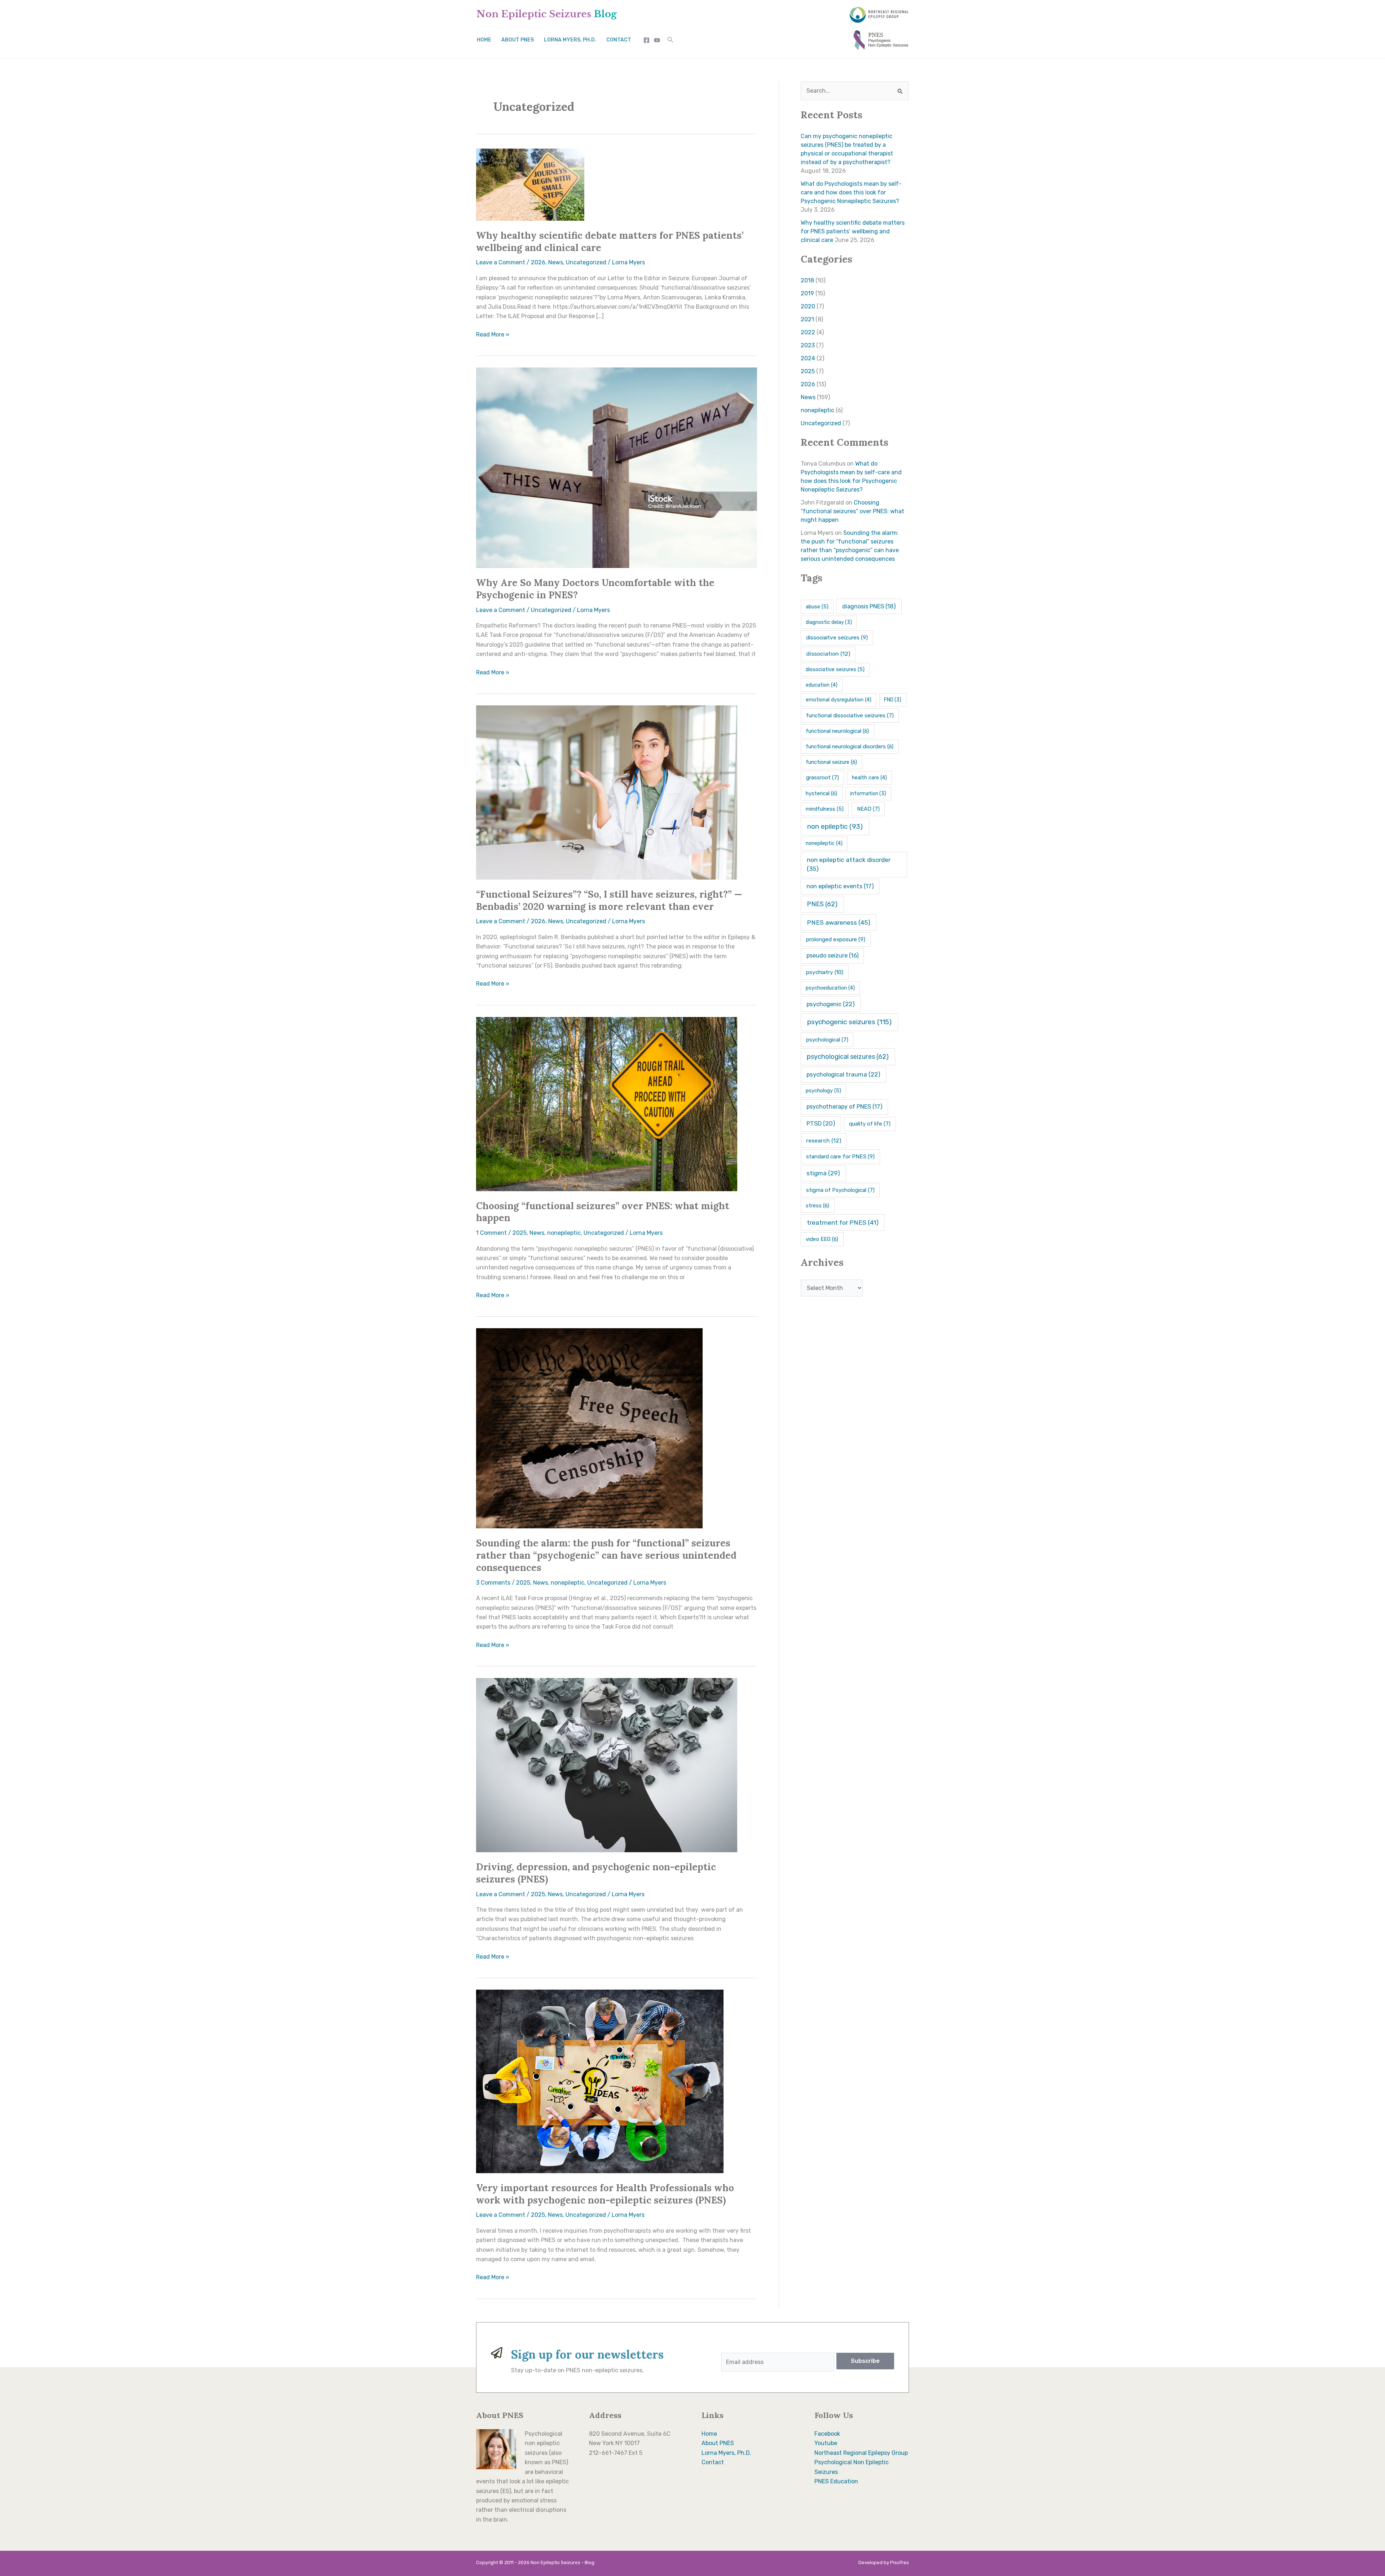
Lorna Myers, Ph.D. (570, 40)
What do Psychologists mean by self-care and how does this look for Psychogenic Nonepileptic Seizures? (851, 192)
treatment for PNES (843, 1223)
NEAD (868, 809)
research (824, 1141)
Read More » (493, 334)
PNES (822, 904)
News (556, 262)
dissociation (828, 654)
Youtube (826, 2443)
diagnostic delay (829, 622)
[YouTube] (657, 40)
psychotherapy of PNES (845, 1107)
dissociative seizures (835, 669)
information (868, 794)
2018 (807, 280)
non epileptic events (840, 886)
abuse (817, 607)
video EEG (822, 1239)
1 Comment (491, 1233)
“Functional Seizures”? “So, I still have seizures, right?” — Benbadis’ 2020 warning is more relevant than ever (609, 900)
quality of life (870, 1124)
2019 (807, 293)
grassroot (823, 778)
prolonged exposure (836, 939)
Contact (619, 40)
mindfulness (825, 809)
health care (869, 778)
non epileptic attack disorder (849, 864)
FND (893, 700)
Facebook (827, 2434)
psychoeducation (830, 988)
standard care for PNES (840, 1157)
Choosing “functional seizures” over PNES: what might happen (852, 511)
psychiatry (825, 972)
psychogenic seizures (849, 1022)
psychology (823, 1091)
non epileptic (835, 827)
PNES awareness (839, 922)
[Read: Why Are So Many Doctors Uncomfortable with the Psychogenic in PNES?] (617, 467)
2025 (520, 1233)
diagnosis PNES (869, 606)
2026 (538, 262)
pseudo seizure (832, 955)
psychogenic (831, 1004)
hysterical (821, 793)
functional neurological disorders (850, 747)
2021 (807, 319)
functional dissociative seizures (850, 715)
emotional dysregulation (839, 700)
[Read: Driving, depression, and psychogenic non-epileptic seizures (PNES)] (607, 1765)
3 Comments (493, 1583)
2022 (808, 332)
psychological (827, 1040)
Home (484, 40)
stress (817, 1206)
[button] (670, 40)
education (822, 685)
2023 (808, 345)
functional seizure (831, 762)
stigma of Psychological (840, 1190)
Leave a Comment (501, 262)
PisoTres (900, 2562)
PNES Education (836, 2481)
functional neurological (837, 731)
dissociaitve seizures (837, 638)
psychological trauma (843, 1074)
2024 (808, 358)
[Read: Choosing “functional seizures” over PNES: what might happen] (607, 1103)
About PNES (518, 40)
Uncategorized (586, 262)
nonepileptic (564, 1233)
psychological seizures (848, 1057)
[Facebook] (647, 40)
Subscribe (865, 2361)
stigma (823, 1173)
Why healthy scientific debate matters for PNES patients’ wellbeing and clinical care (853, 231)
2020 (808, 306)
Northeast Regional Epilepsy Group (861, 2453)
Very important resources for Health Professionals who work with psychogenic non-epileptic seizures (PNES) (605, 2194)
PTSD (821, 1124)
